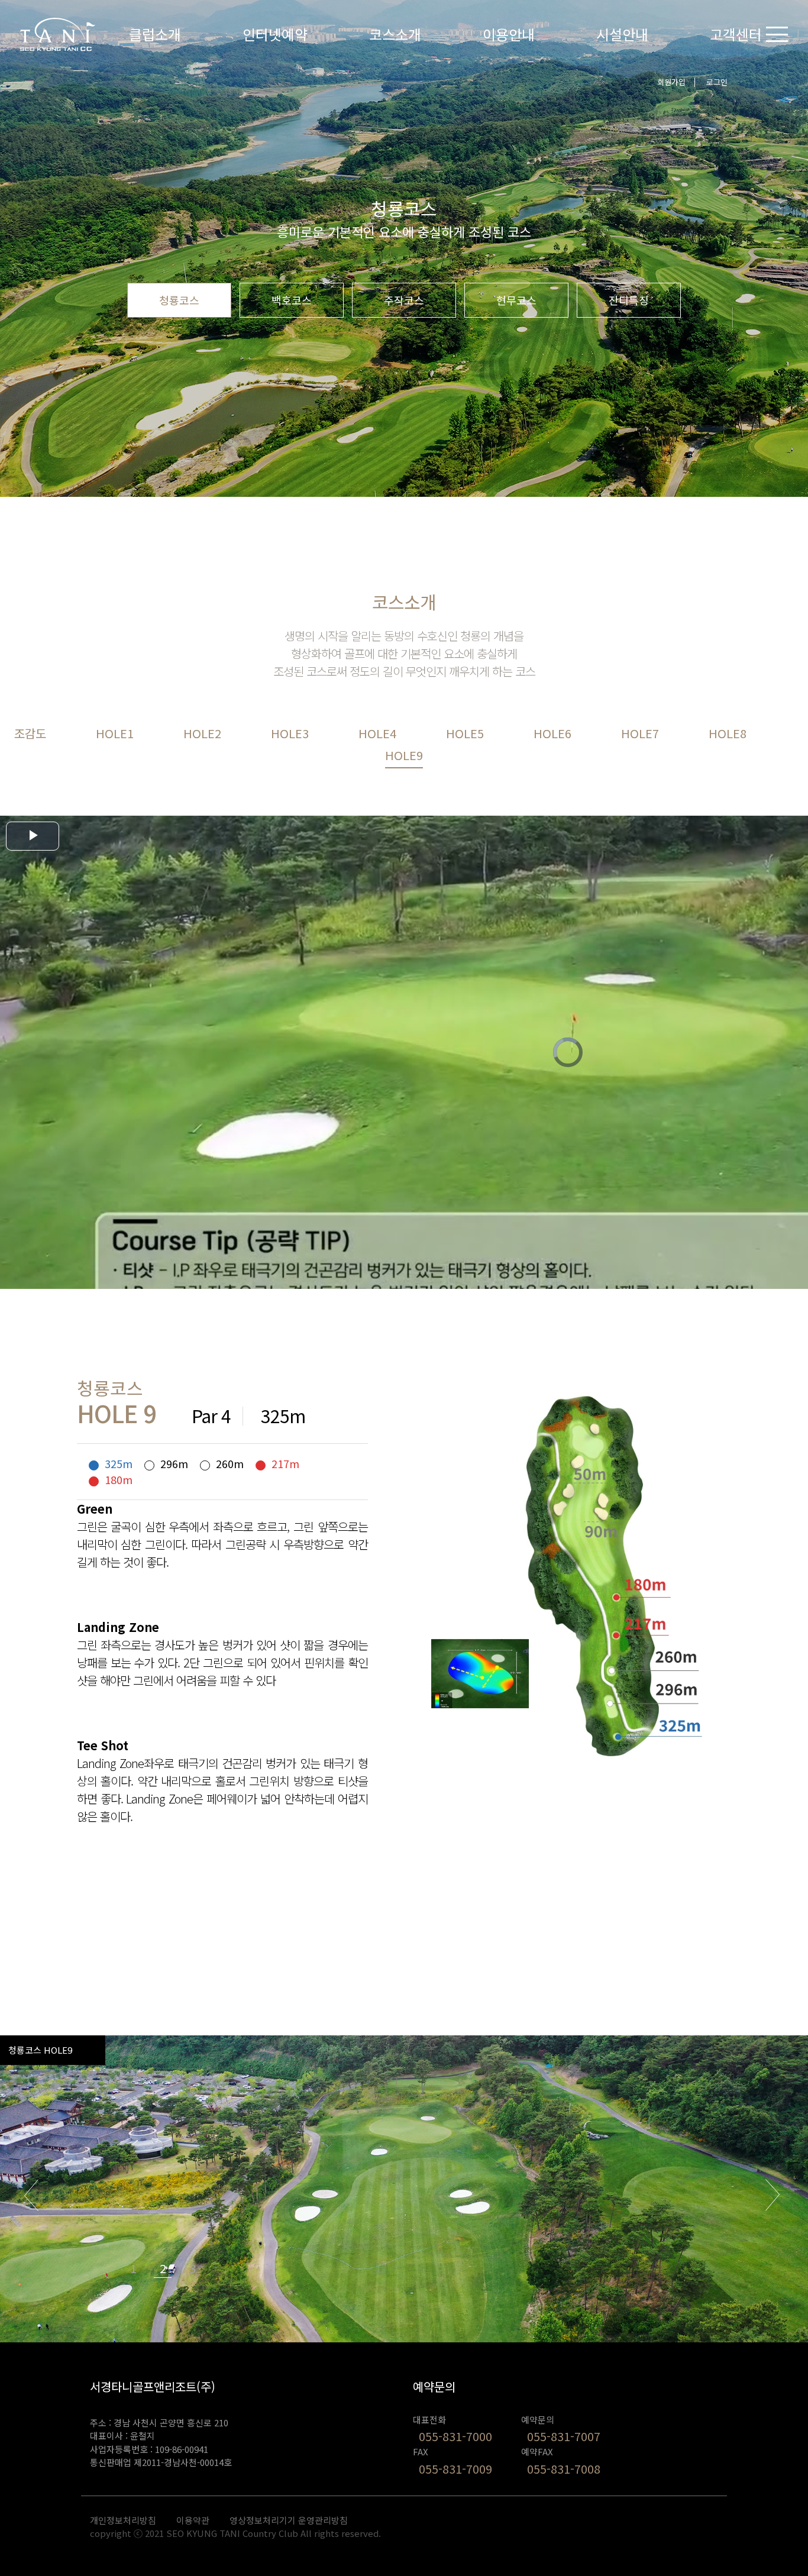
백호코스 (292, 300)
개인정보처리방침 (123, 2520)
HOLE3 (290, 733)
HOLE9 (404, 755)
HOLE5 (465, 733)
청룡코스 (179, 300)
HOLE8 (728, 733)
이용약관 (193, 2520)
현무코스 (516, 300)
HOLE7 (640, 733)
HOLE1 (115, 733)
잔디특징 (629, 300)
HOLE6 (552, 733)
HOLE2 (202, 733)
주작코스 (404, 300)
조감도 (30, 733)
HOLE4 (377, 733)
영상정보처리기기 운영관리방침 (289, 2520)
